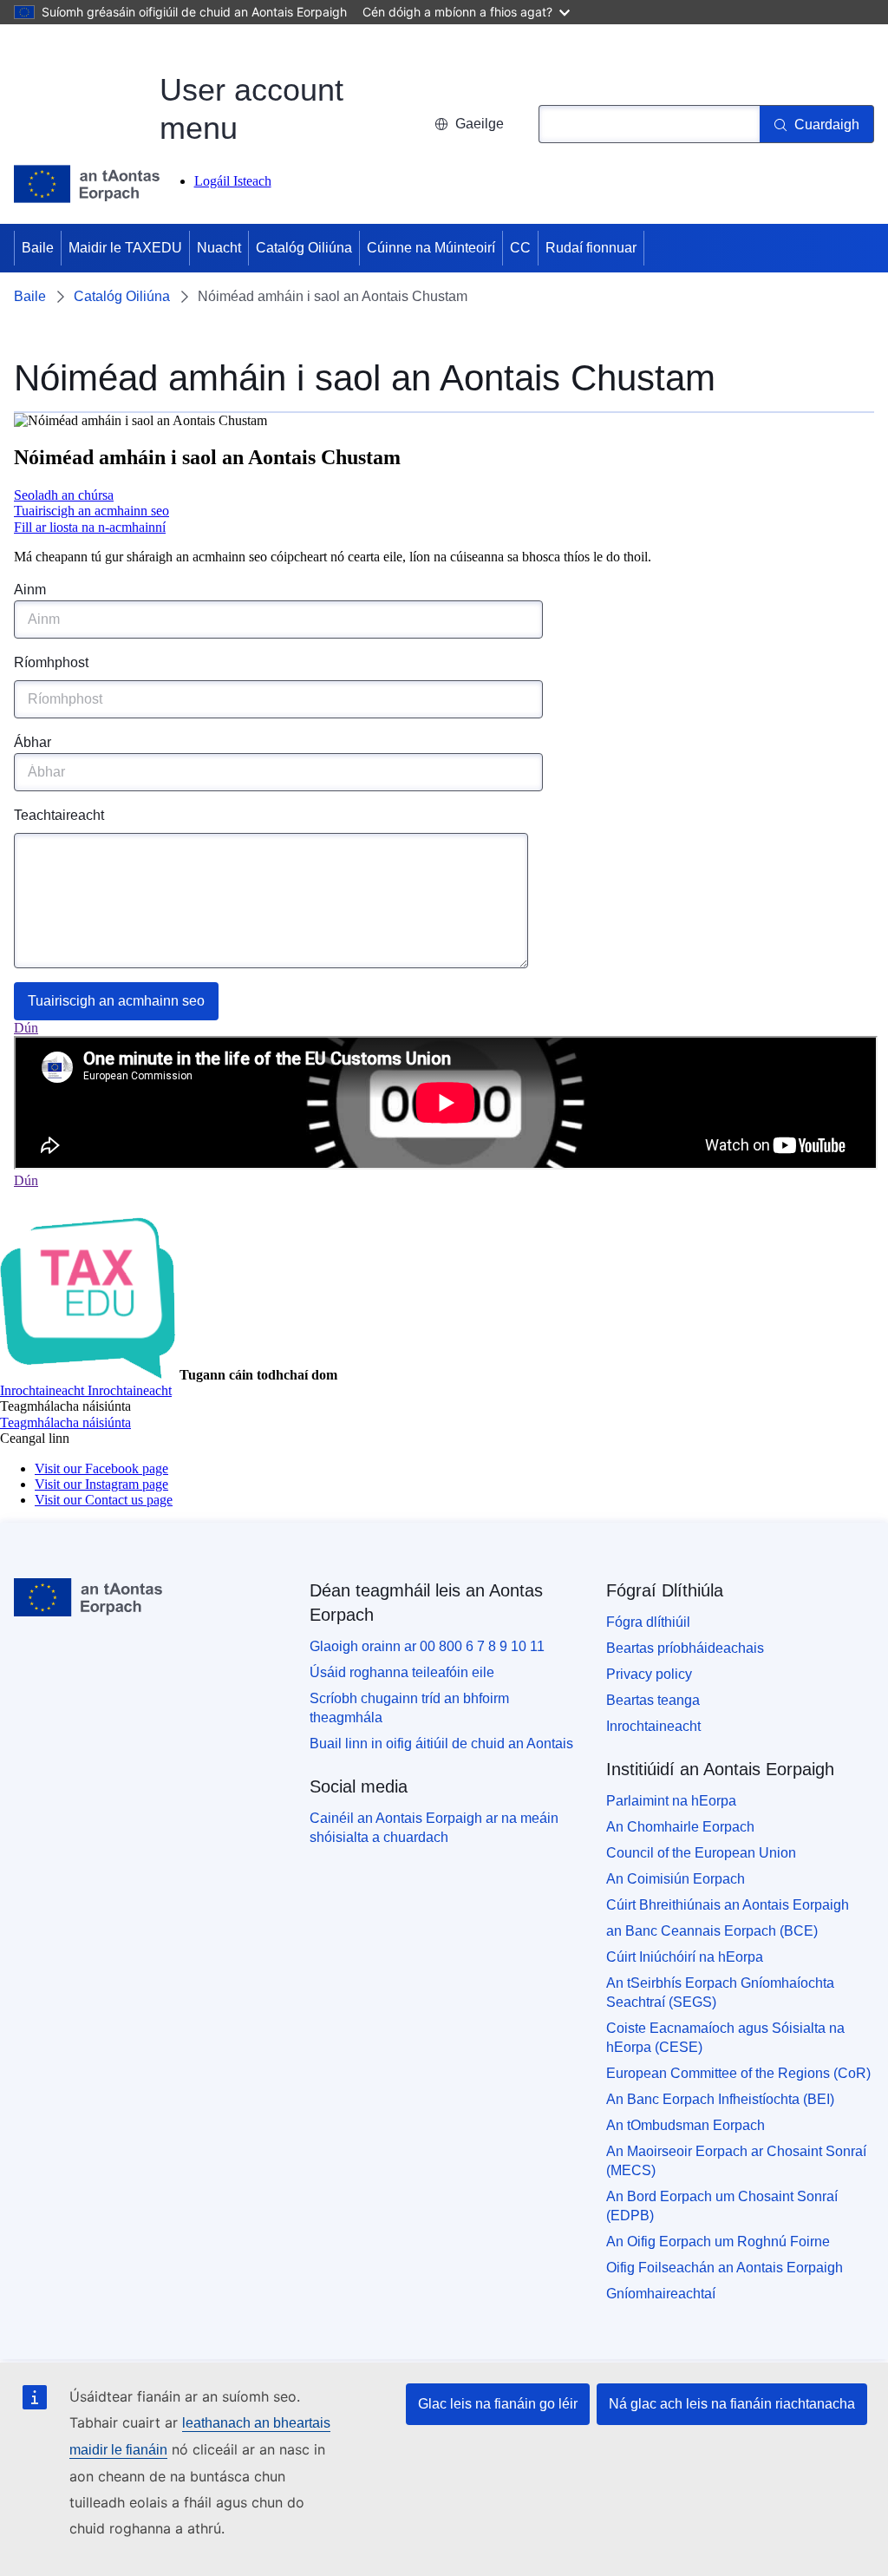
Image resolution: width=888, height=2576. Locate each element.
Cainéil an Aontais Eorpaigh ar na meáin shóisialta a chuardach (434, 1828)
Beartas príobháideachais (685, 1648)
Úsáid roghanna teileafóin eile (402, 1672)
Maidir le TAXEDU (125, 248)
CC (520, 248)
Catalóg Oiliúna (304, 248)
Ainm (30, 590)
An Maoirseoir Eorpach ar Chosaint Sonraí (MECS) (736, 2161)
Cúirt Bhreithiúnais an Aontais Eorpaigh (728, 1905)
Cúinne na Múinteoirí (431, 248)
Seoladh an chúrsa (64, 495)
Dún (26, 1028)
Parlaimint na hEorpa (671, 1801)
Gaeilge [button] (480, 124)
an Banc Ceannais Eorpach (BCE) (712, 1931)
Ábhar (33, 742)
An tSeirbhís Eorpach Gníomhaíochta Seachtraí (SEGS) (720, 1993)
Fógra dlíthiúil (648, 1622)
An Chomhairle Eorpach (680, 1827)
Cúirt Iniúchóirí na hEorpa (685, 1957)
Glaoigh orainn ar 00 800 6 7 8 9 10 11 (427, 1646)
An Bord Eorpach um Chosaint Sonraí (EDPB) (722, 2206)
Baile (38, 248)
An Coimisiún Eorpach (676, 1879)
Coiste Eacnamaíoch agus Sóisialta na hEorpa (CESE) (725, 2038)
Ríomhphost (51, 662)
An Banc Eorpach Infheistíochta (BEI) (720, 2099)
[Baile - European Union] (87, 184)
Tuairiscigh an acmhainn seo (91, 511)
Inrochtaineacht (653, 1726)
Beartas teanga (653, 1700)
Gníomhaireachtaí (661, 2294)
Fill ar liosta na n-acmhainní (90, 527)
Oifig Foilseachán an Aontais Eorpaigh (725, 2268)
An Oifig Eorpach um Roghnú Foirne (718, 2242)
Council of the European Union (701, 1853)
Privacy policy (649, 1674)
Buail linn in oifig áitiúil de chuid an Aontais (441, 1744)
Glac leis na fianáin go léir (498, 2404)
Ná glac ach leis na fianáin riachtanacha (732, 2404)
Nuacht (219, 248)
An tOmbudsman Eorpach (686, 2125)
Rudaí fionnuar (591, 248)
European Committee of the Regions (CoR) (738, 2073)
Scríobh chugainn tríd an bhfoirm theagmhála (409, 1708)
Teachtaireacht (59, 815)
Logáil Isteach (233, 181)
